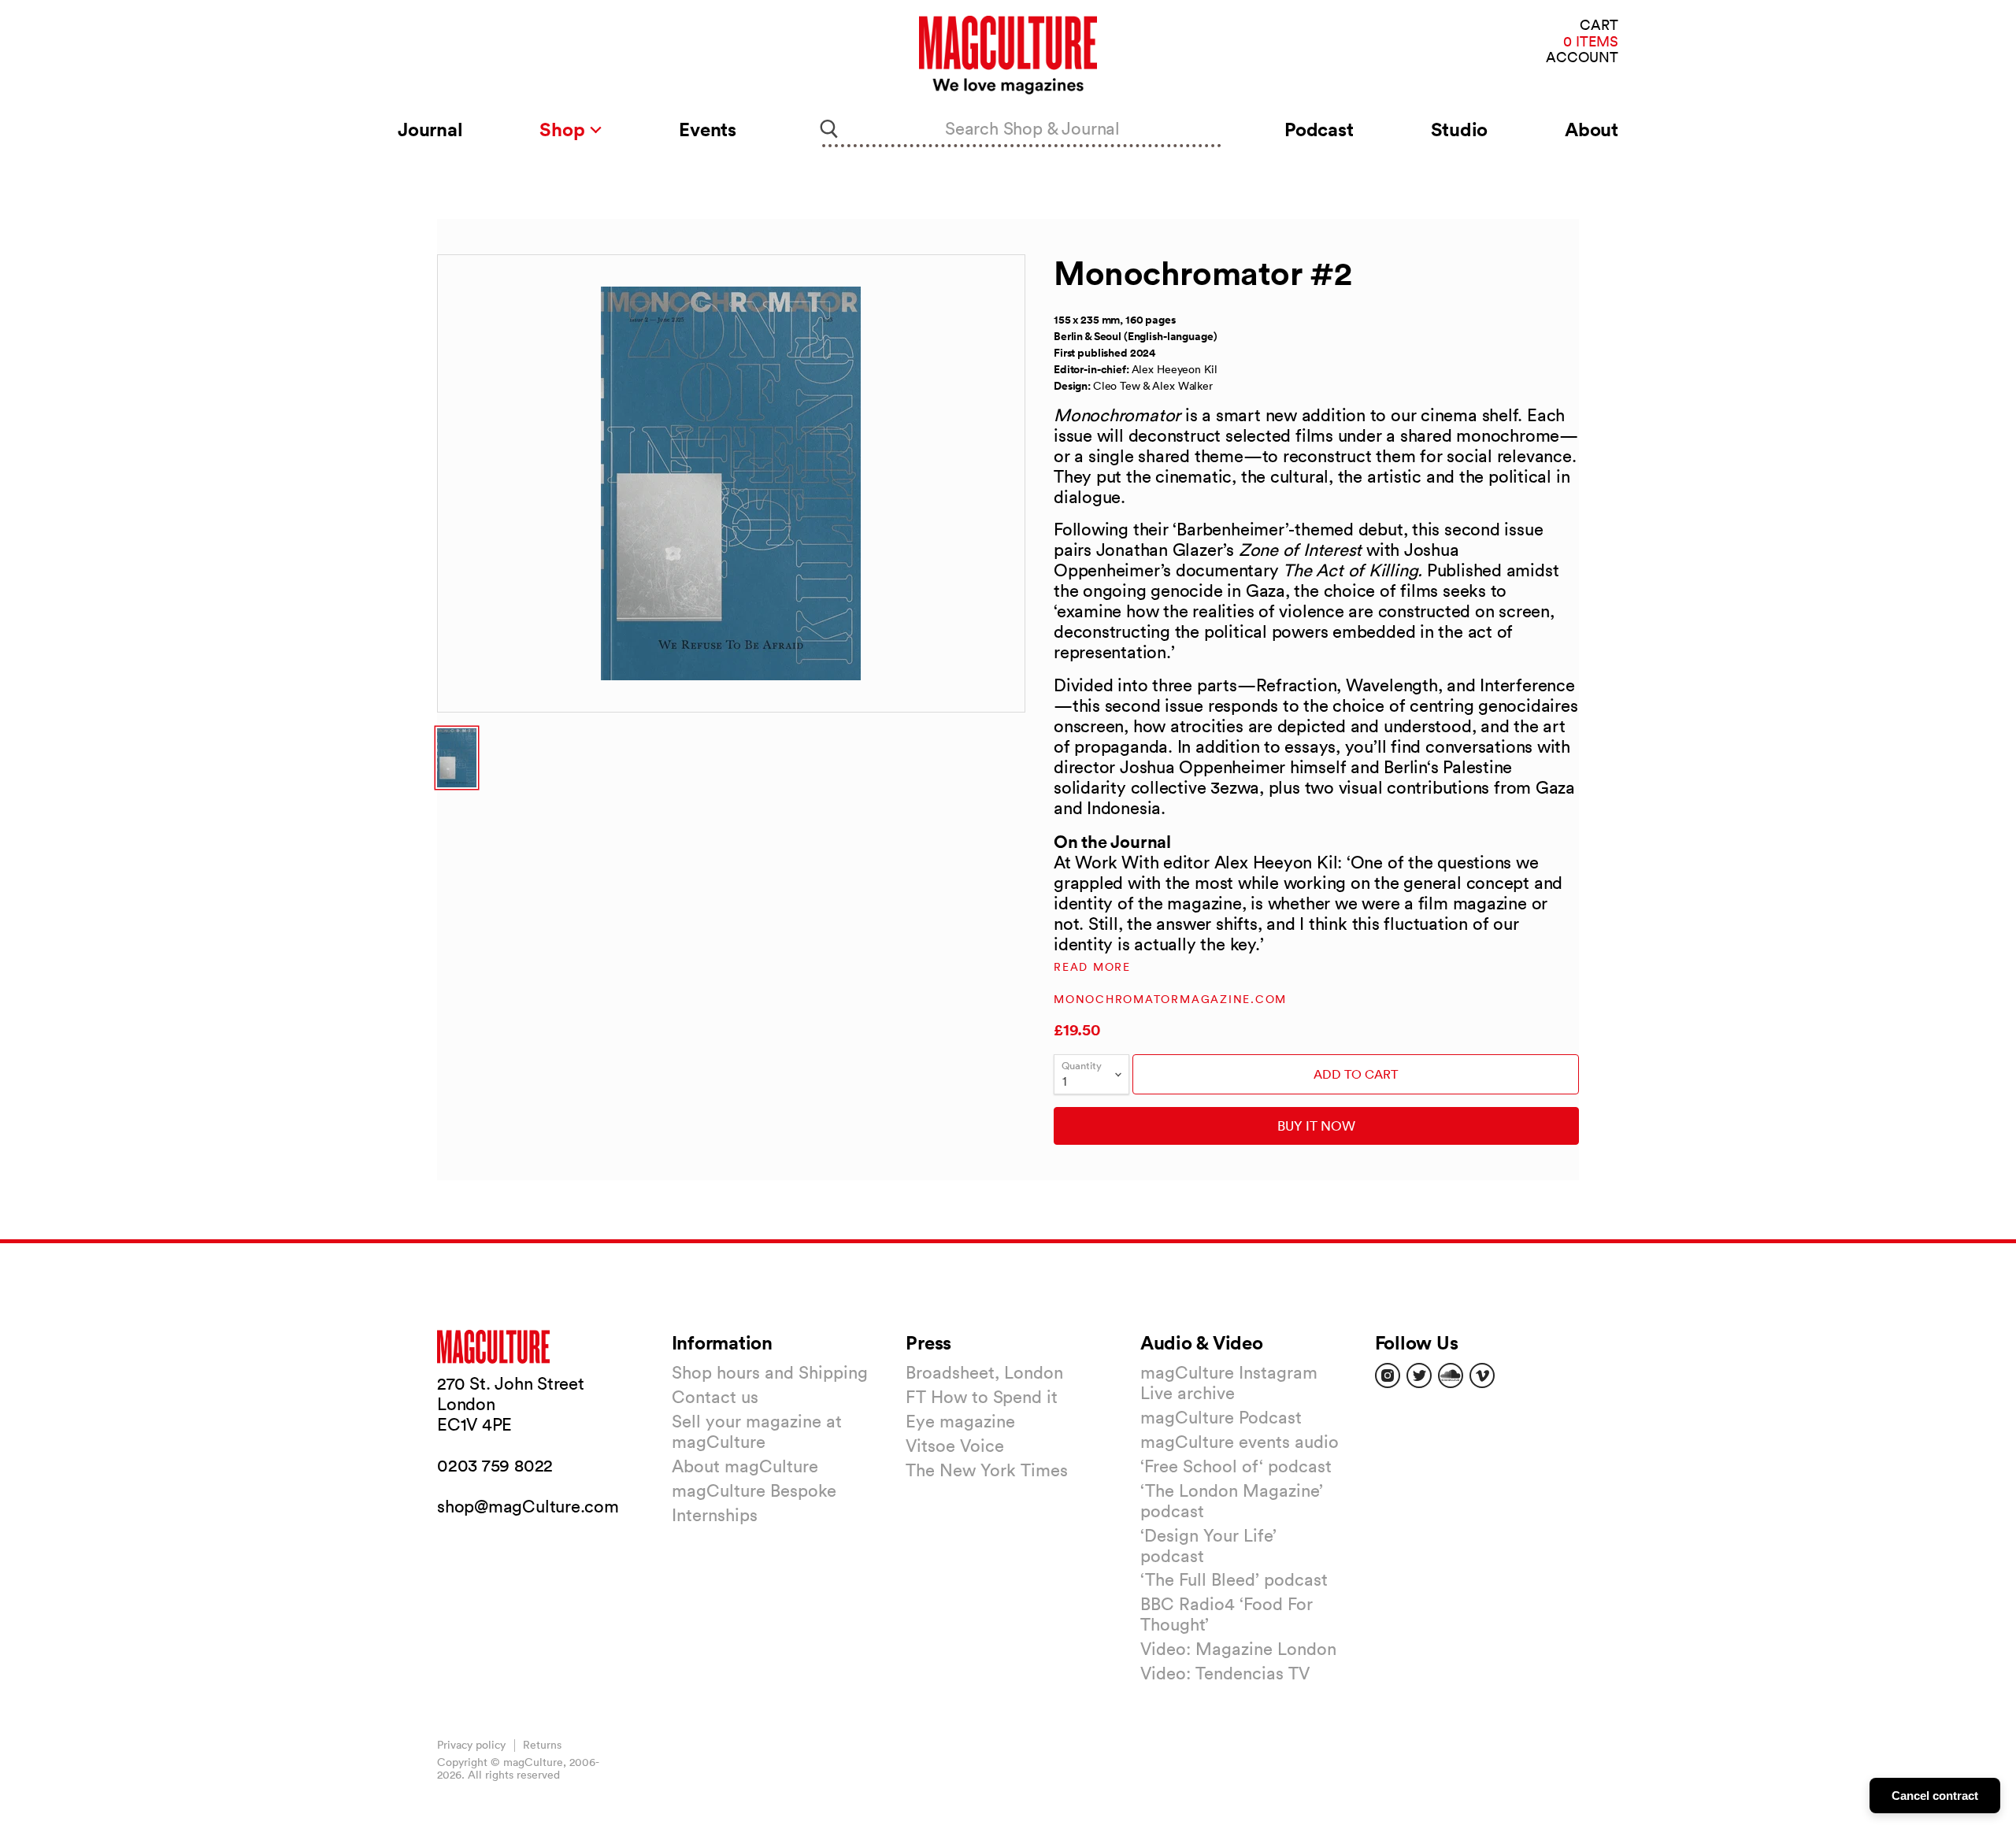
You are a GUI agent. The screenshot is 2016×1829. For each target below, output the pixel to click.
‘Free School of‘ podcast (1236, 1466)
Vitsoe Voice (955, 1446)
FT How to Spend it (982, 1397)
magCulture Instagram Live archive (1229, 1383)
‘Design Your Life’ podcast (1208, 1546)
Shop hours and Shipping (770, 1372)
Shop (564, 129)
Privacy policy (471, 1745)
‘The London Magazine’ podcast (1232, 1501)
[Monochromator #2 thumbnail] (457, 758)
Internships (715, 1515)
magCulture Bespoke (754, 1490)
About (1592, 129)
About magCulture (745, 1466)
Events (708, 129)
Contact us (715, 1397)
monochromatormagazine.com (1170, 999)
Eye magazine (960, 1421)
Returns (542, 1745)
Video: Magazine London (1238, 1649)
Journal (430, 129)
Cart (1599, 26)
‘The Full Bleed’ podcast (1234, 1579)
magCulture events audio (1240, 1442)
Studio (1460, 129)
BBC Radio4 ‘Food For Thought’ (1227, 1614)
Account (1582, 58)
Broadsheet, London (984, 1372)
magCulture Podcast (1221, 1417)
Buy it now (1316, 1126)
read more (1092, 967)
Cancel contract (1935, 1796)
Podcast (1319, 129)
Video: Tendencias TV (1225, 1673)
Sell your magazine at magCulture (757, 1431)
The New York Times (987, 1470)
